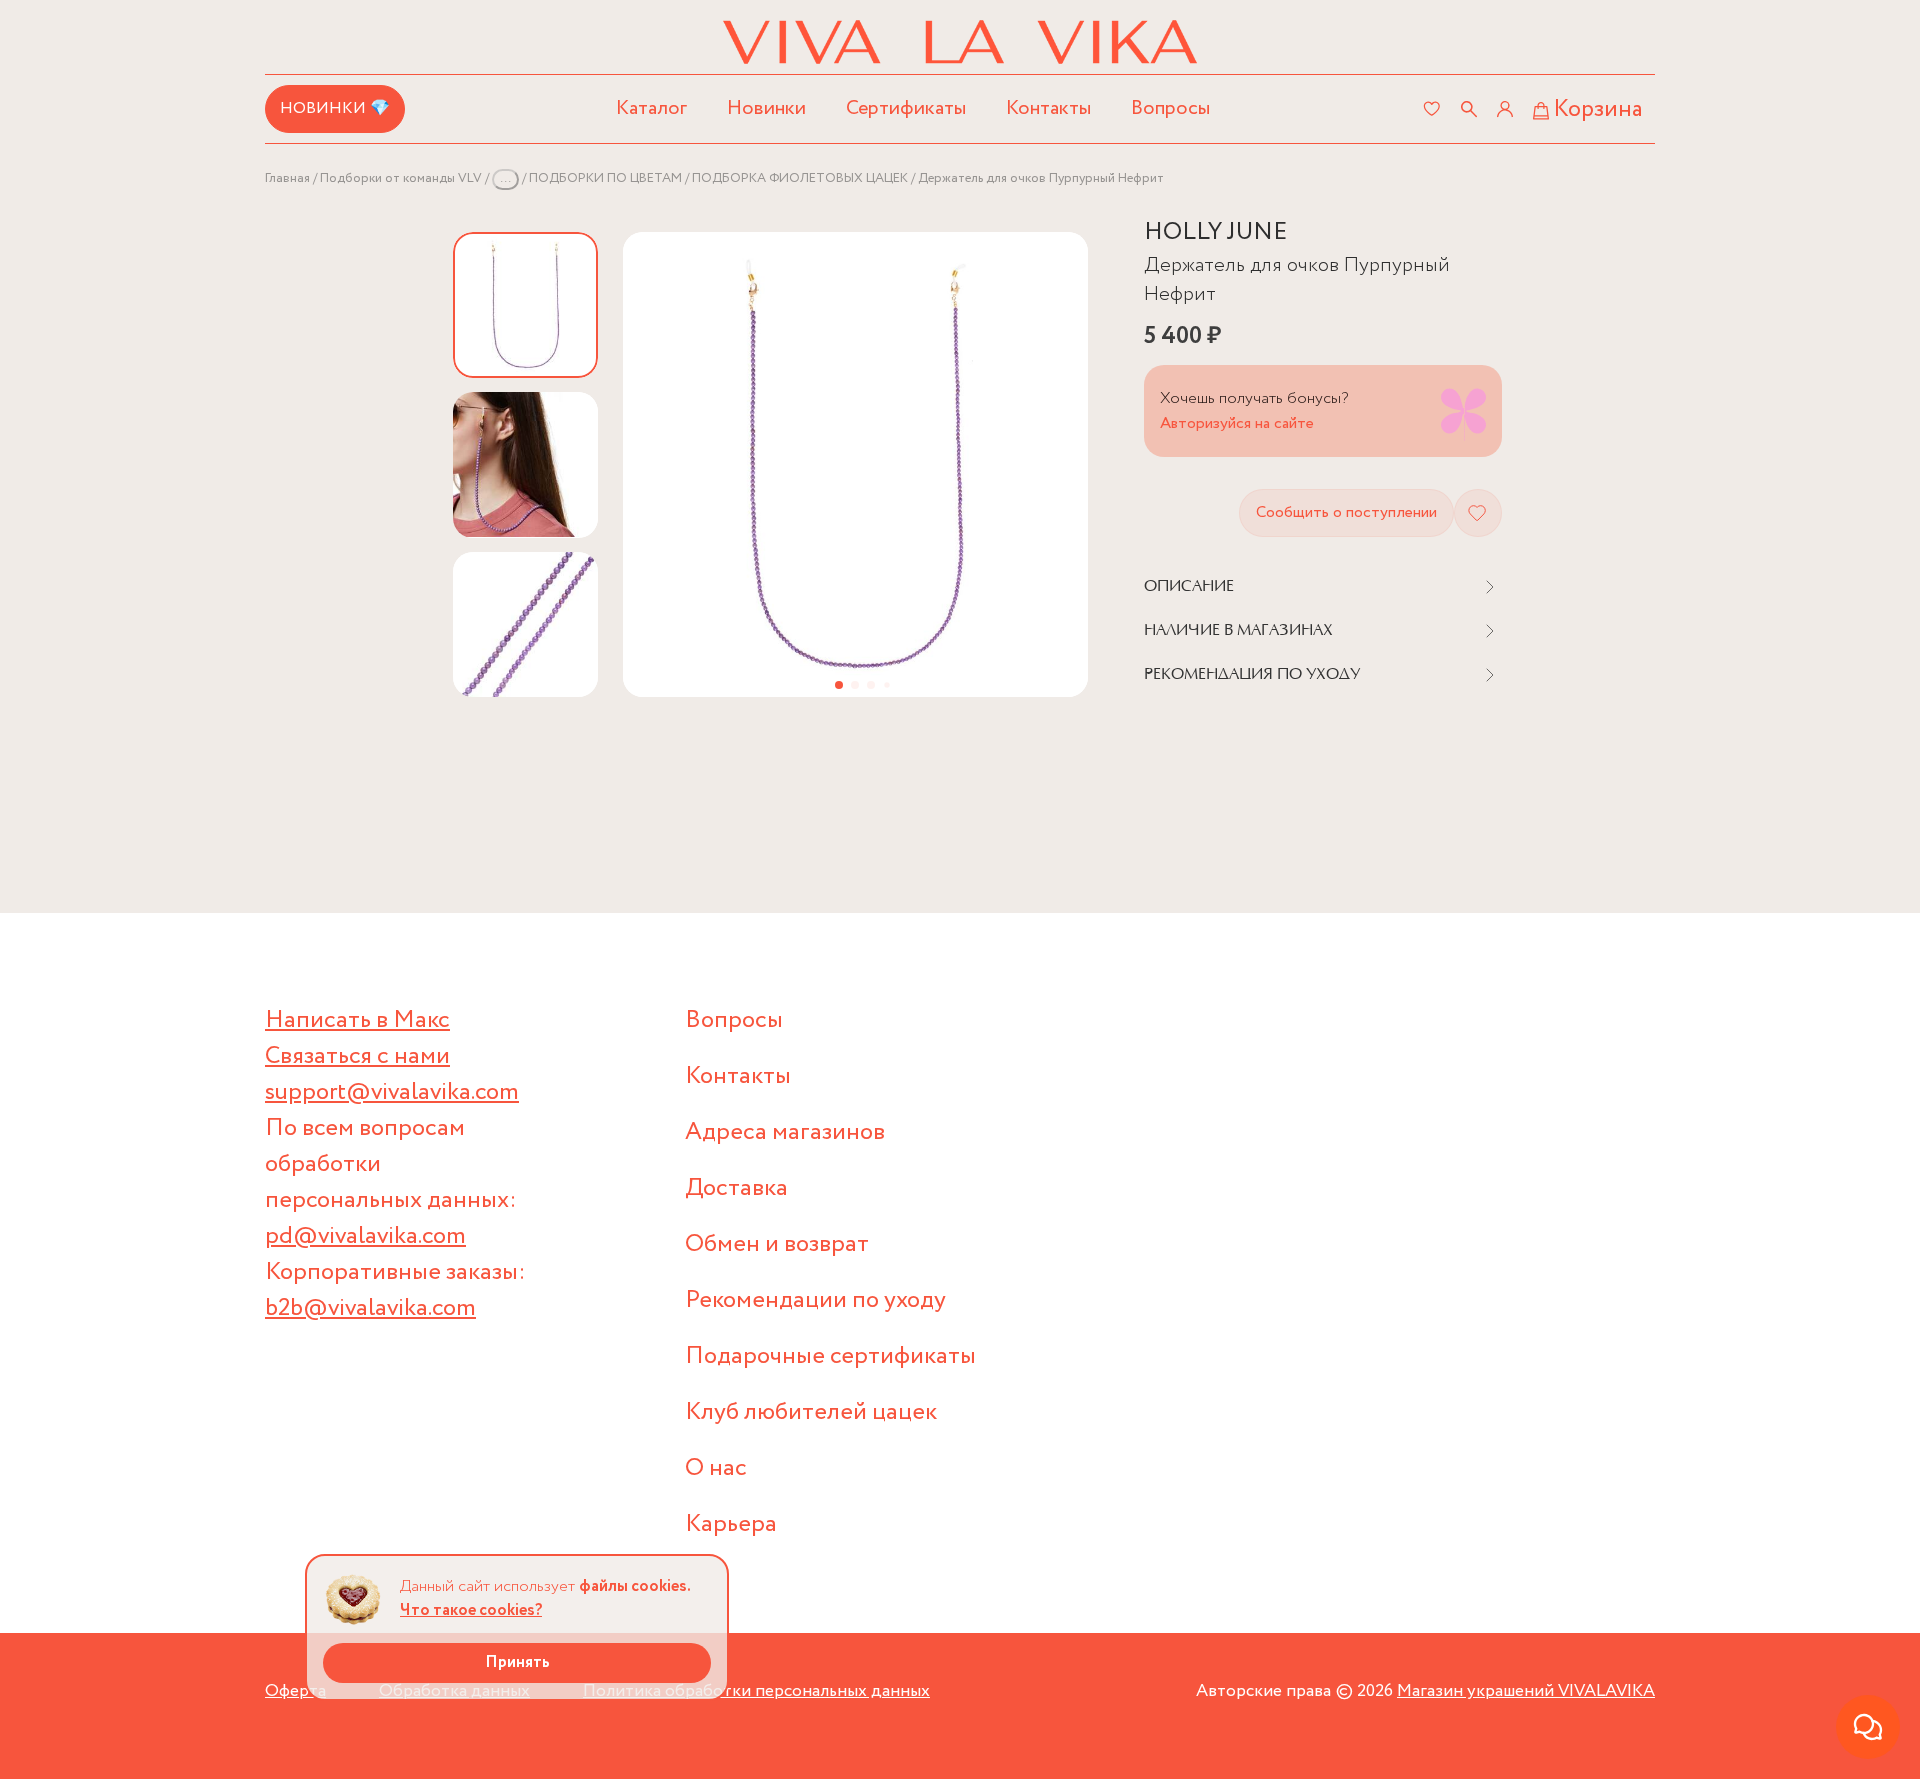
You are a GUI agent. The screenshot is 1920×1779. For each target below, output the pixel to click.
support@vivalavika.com (392, 1092)
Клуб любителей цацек (811, 1412)
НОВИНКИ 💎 (335, 108)
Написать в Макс (357, 1020)
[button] (839, 685)
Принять (517, 1662)
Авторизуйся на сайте (1237, 423)
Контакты (1048, 108)
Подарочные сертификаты (830, 1356)
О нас (716, 1468)
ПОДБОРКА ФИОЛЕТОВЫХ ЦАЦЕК (800, 178)
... (505, 178)
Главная (287, 178)
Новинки (766, 108)
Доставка (736, 1188)
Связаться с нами (357, 1056)
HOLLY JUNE (1215, 232)
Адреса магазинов (785, 1132)
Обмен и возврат (777, 1244)
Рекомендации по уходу (815, 1300)
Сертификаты (906, 108)
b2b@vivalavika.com (370, 1308)
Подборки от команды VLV (401, 178)
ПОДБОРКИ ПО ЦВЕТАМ (605, 178)
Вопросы (1170, 108)
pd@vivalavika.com (365, 1236)
